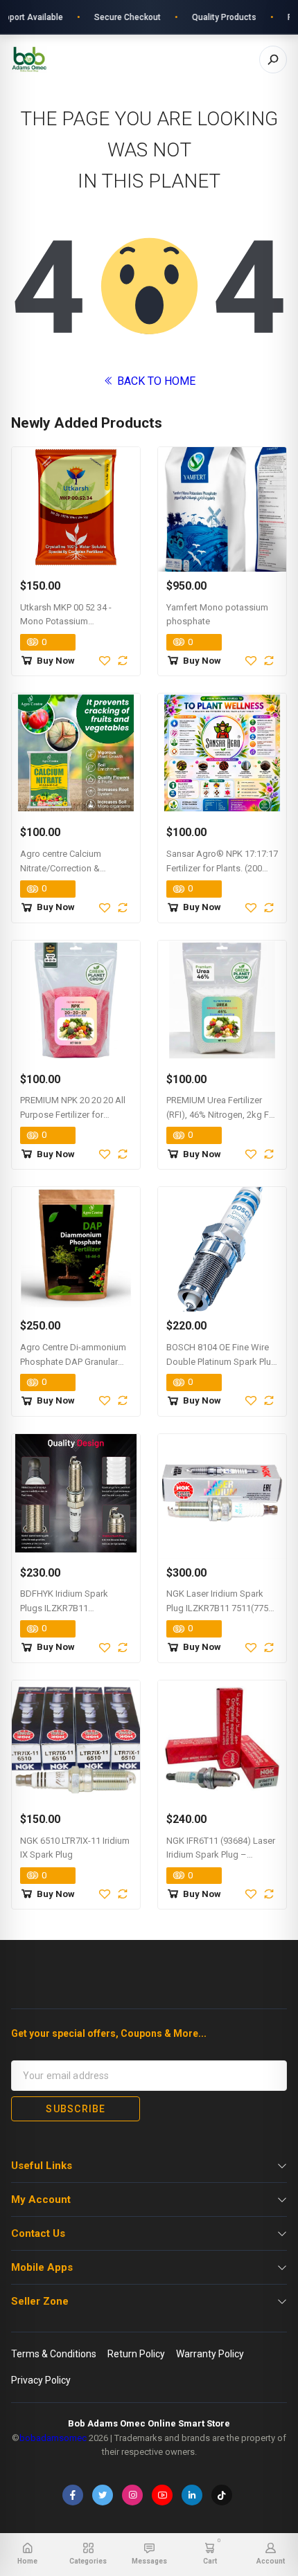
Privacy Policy (41, 2380)
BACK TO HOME (155, 381)
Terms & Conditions (54, 2354)
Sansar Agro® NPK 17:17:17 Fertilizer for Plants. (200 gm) (222, 868)
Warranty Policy (210, 2354)
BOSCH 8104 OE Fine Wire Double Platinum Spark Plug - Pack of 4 (221, 1362)
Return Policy (136, 2354)
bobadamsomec (53, 2438)
